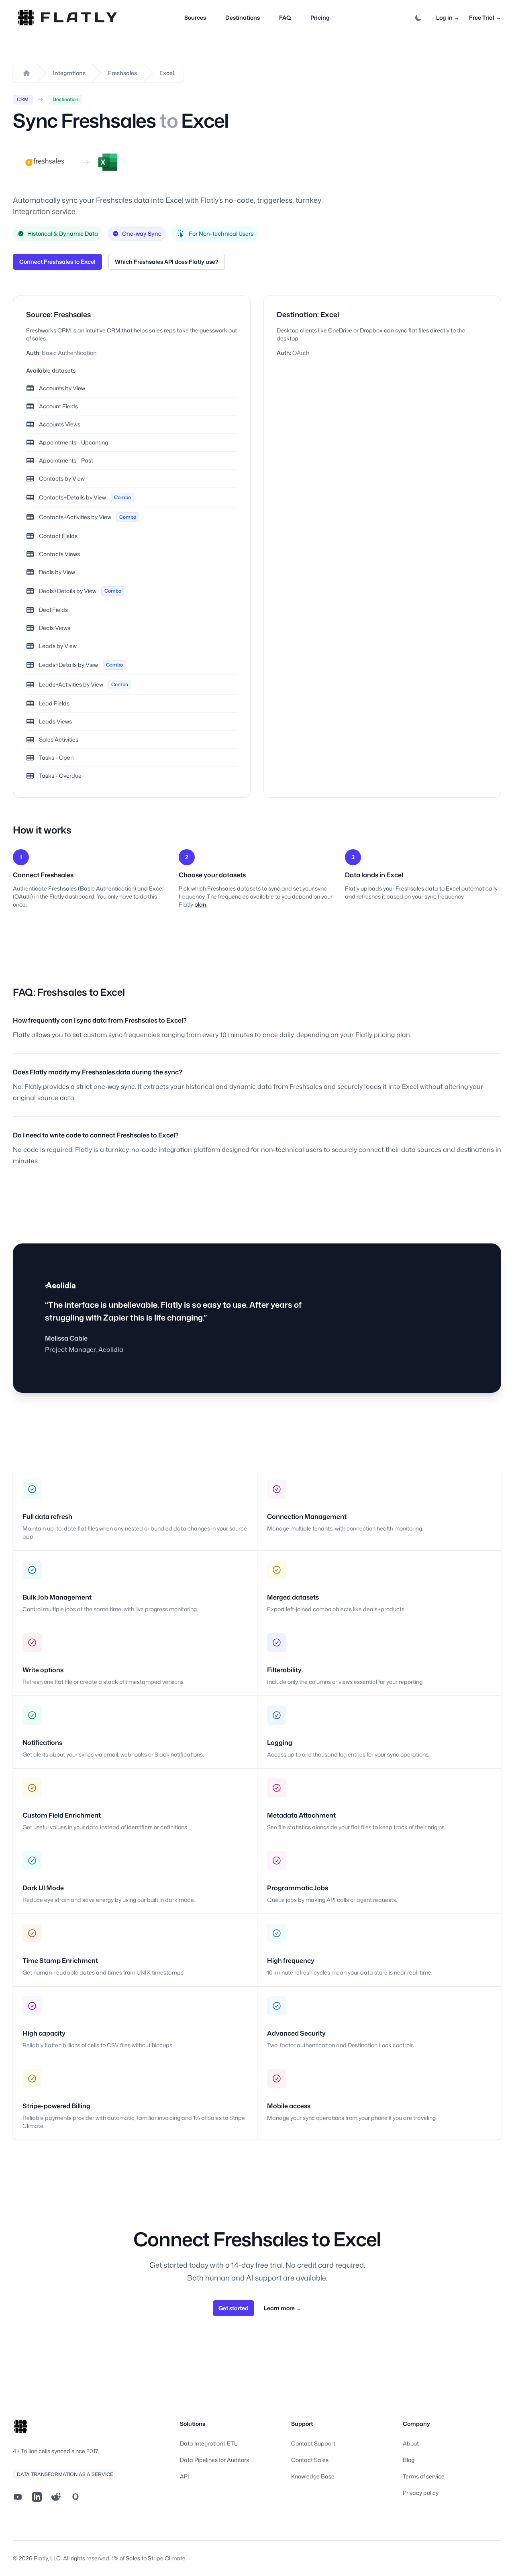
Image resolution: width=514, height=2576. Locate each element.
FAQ (285, 17)
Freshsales (122, 73)
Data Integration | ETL (209, 2443)
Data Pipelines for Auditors (214, 2460)
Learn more (283, 2308)
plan (200, 904)
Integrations (69, 73)
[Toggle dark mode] (418, 18)
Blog (409, 2460)
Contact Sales (310, 2460)
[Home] (27, 73)
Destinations (243, 17)
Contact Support (313, 2443)
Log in (448, 17)
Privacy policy (421, 2493)
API (185, 2476)
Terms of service (424, 2476)
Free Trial (485, 17)
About (411, 2443)
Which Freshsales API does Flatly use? (167, 262)
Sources (195, 17)
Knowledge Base (313, 2476)
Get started (234, 2308)
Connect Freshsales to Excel (57, 262)
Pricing (320, 17)
